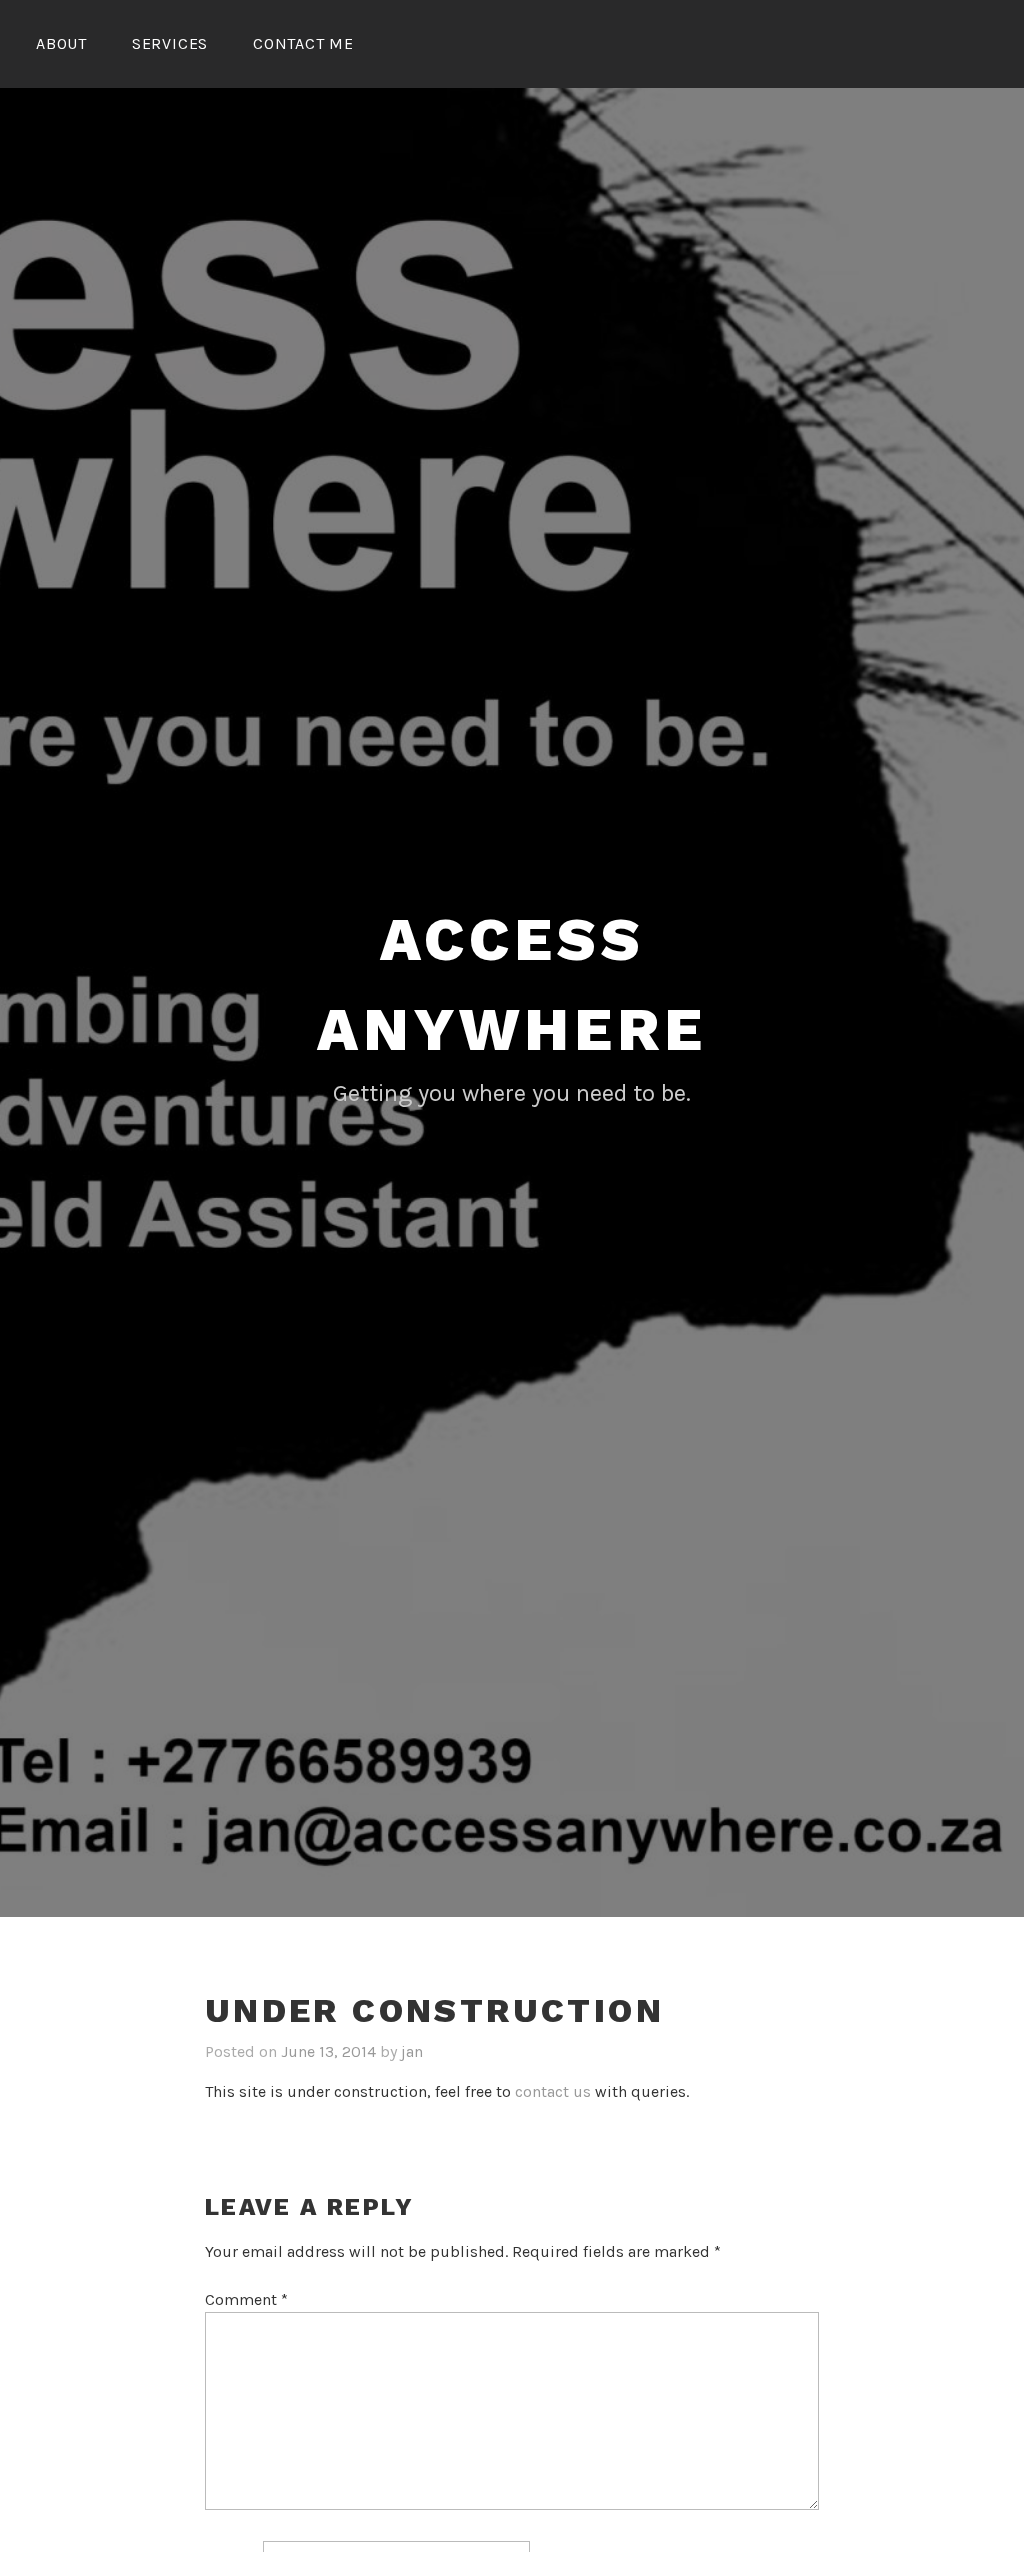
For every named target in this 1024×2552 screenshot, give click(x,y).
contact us (553, 2091)
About (61, 43)
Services (170, 43)
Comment (246, 2299)
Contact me (303, 43)
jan (412, 2051)
